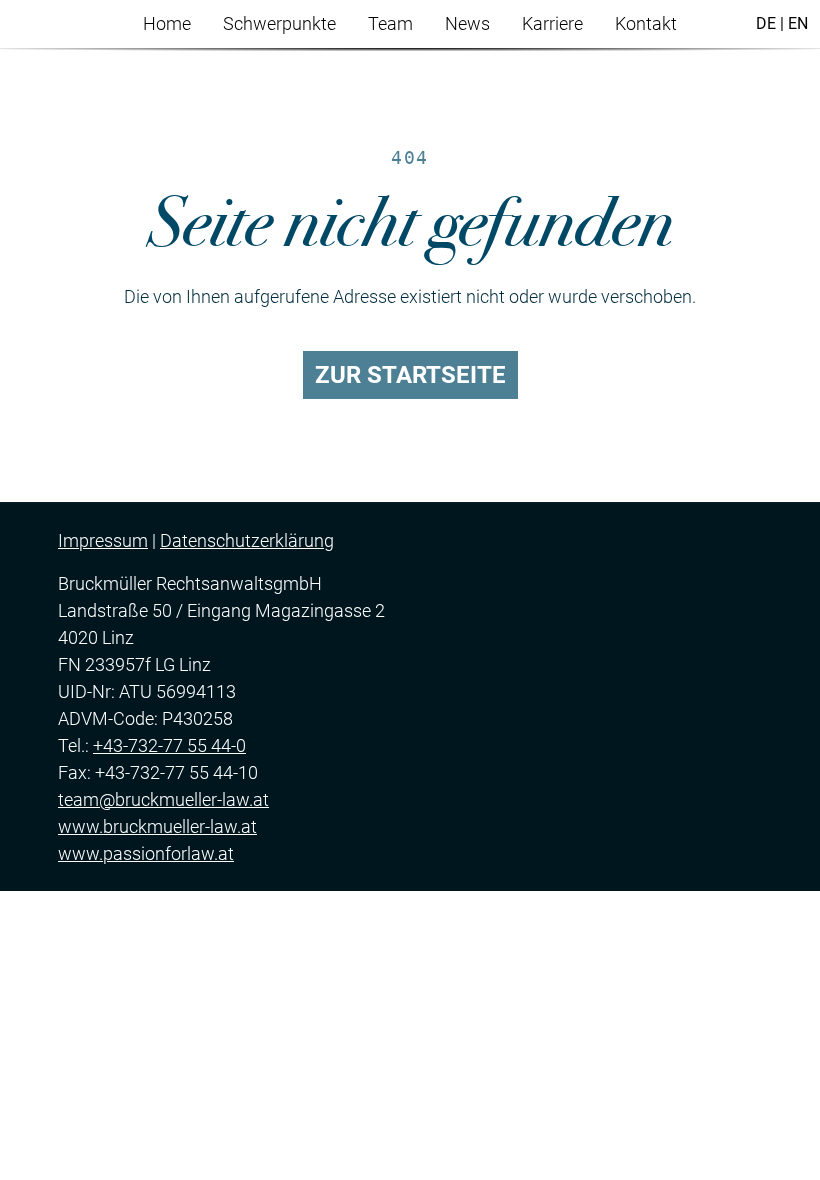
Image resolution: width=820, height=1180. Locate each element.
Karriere (552, 23)
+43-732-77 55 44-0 (169, 745)
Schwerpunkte (279, 23)
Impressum (103, 540)
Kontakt (646, 23)
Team (390, 23)
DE (766, 23)
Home (167, 23)
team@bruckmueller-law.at (163, 799)
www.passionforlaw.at (146, 853)
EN (798, 23)
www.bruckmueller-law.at (157, 826)
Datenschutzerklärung (247, 540)
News (467, 23)
